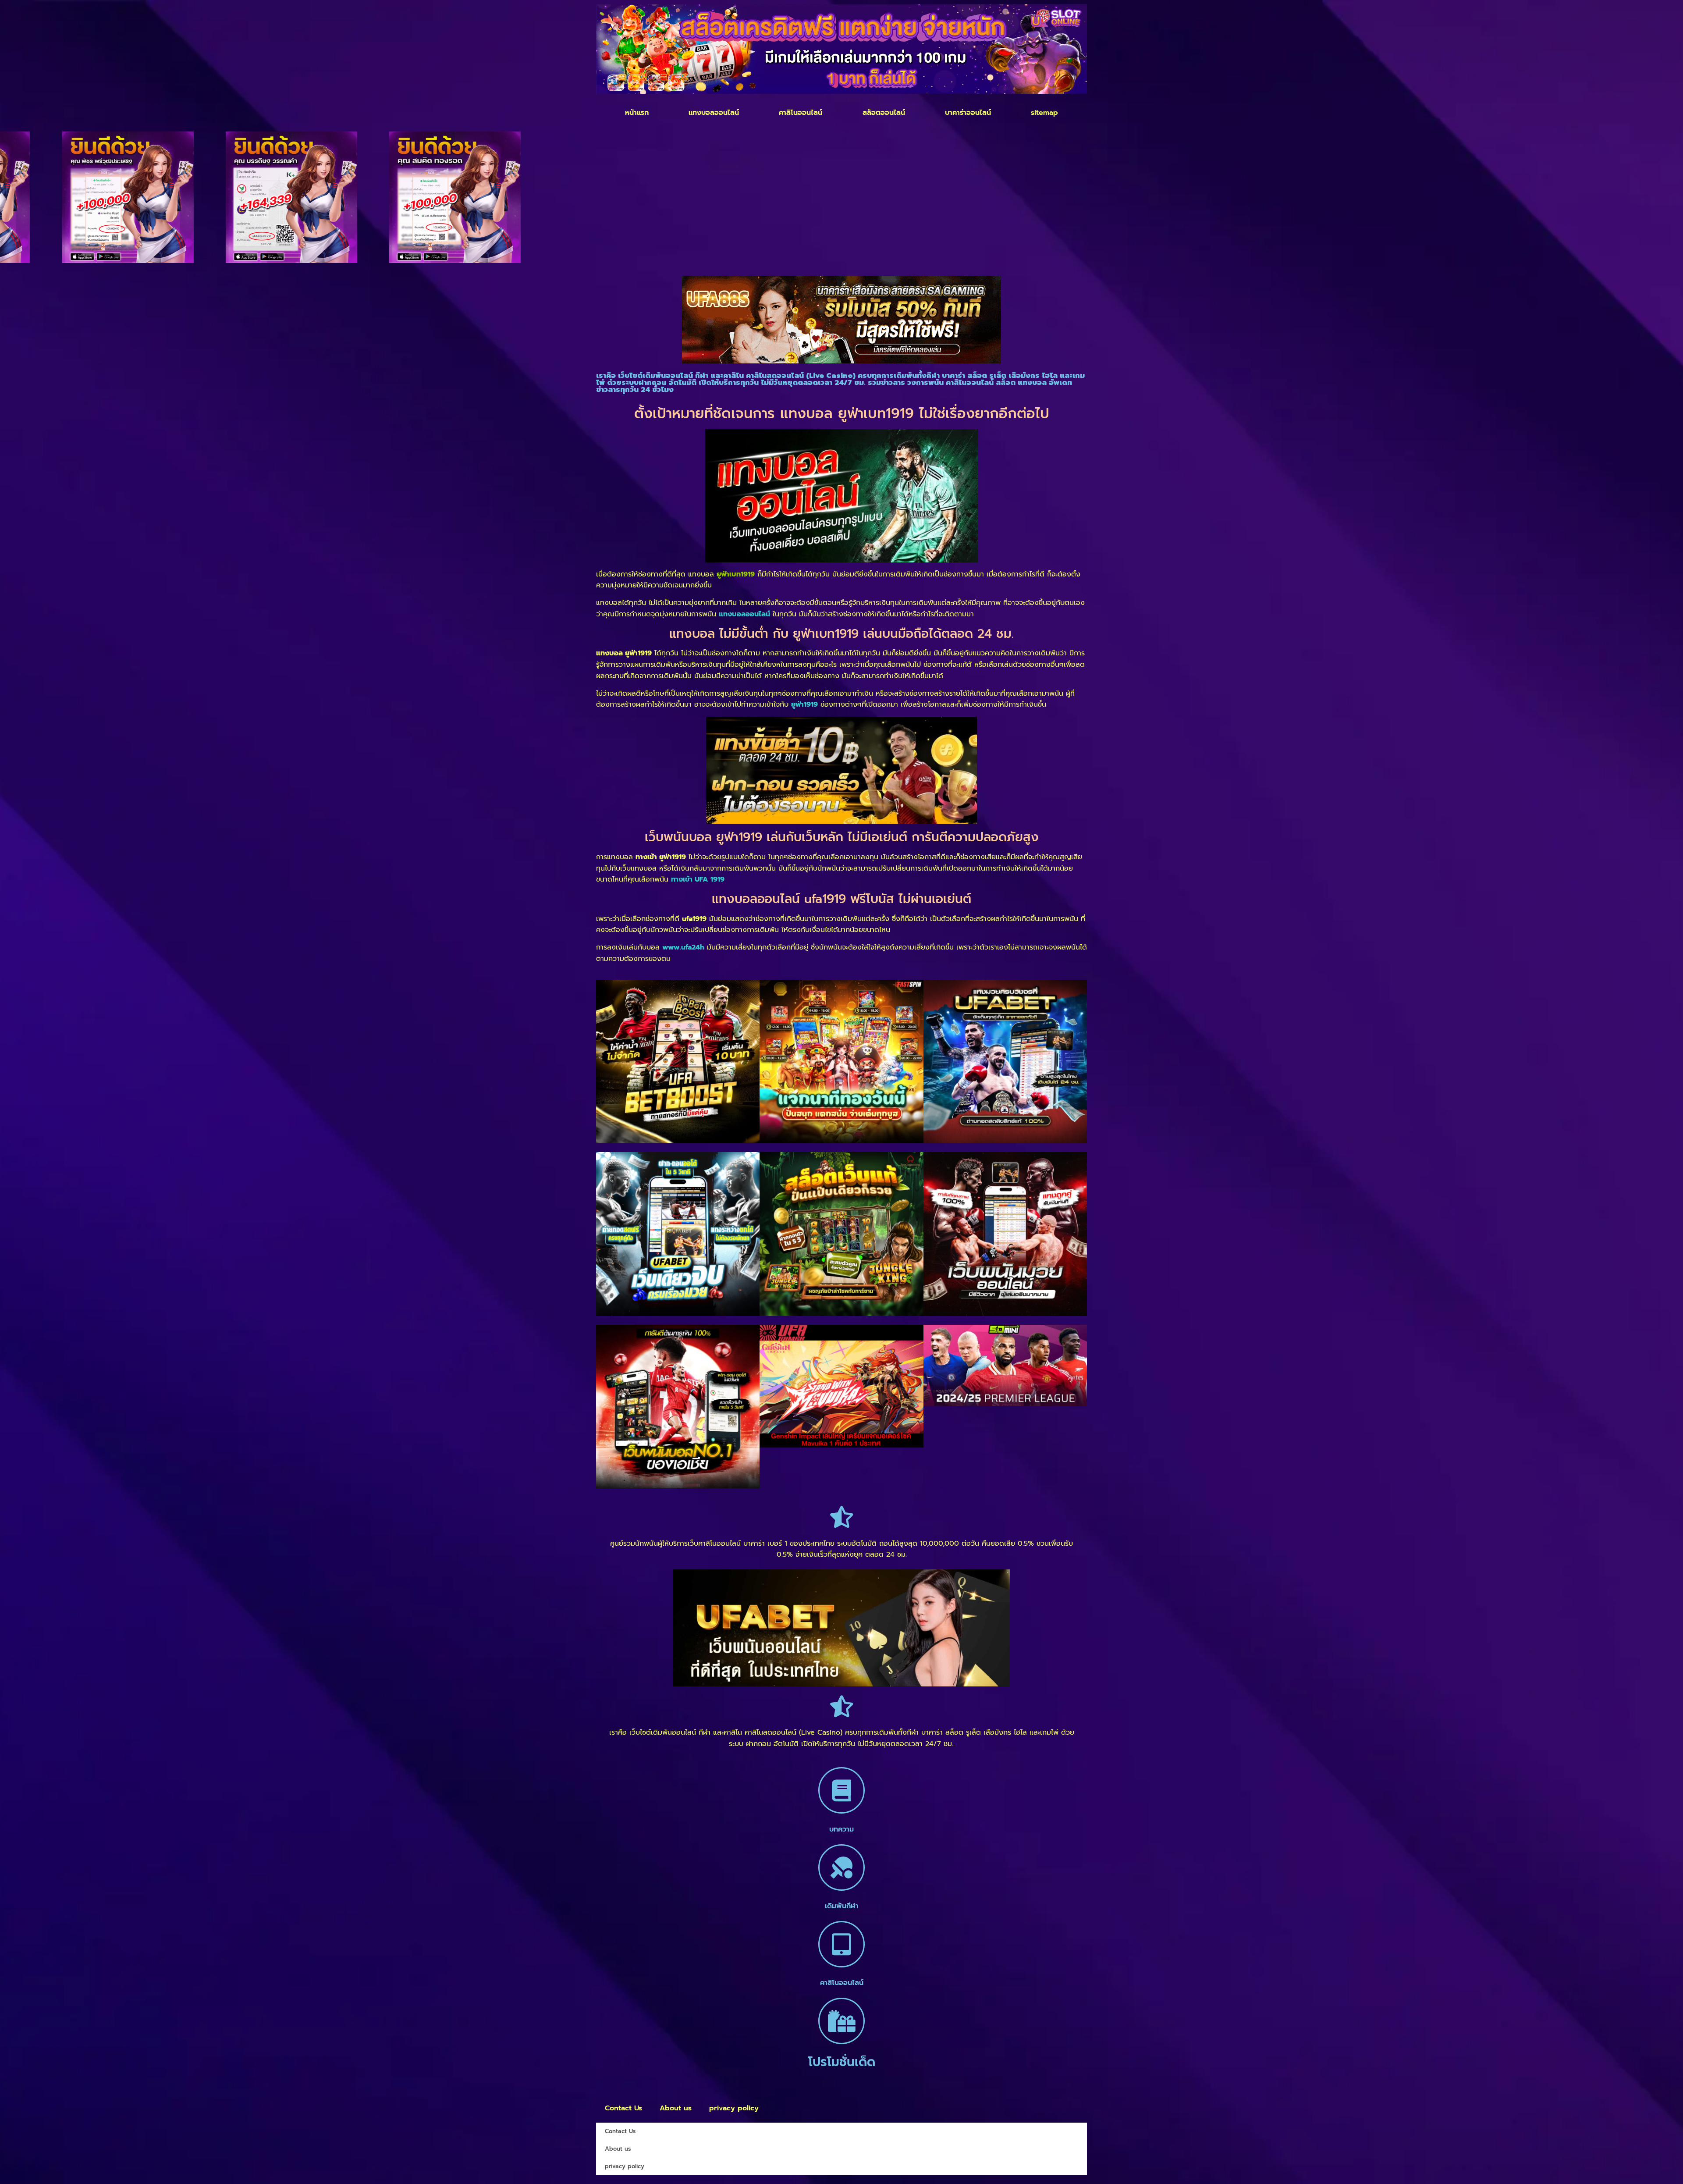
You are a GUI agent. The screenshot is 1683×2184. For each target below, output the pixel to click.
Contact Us (623, 2108)
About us (676, 2108)
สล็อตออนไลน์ (884, 113)
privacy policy (734, 2108)
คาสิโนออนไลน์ (801, 113)
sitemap (1044, 113)
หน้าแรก (637, 113)
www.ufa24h (683, 947)
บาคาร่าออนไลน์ (968, 113)
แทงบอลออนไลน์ (714, 113)
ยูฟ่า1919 (804, 704)
